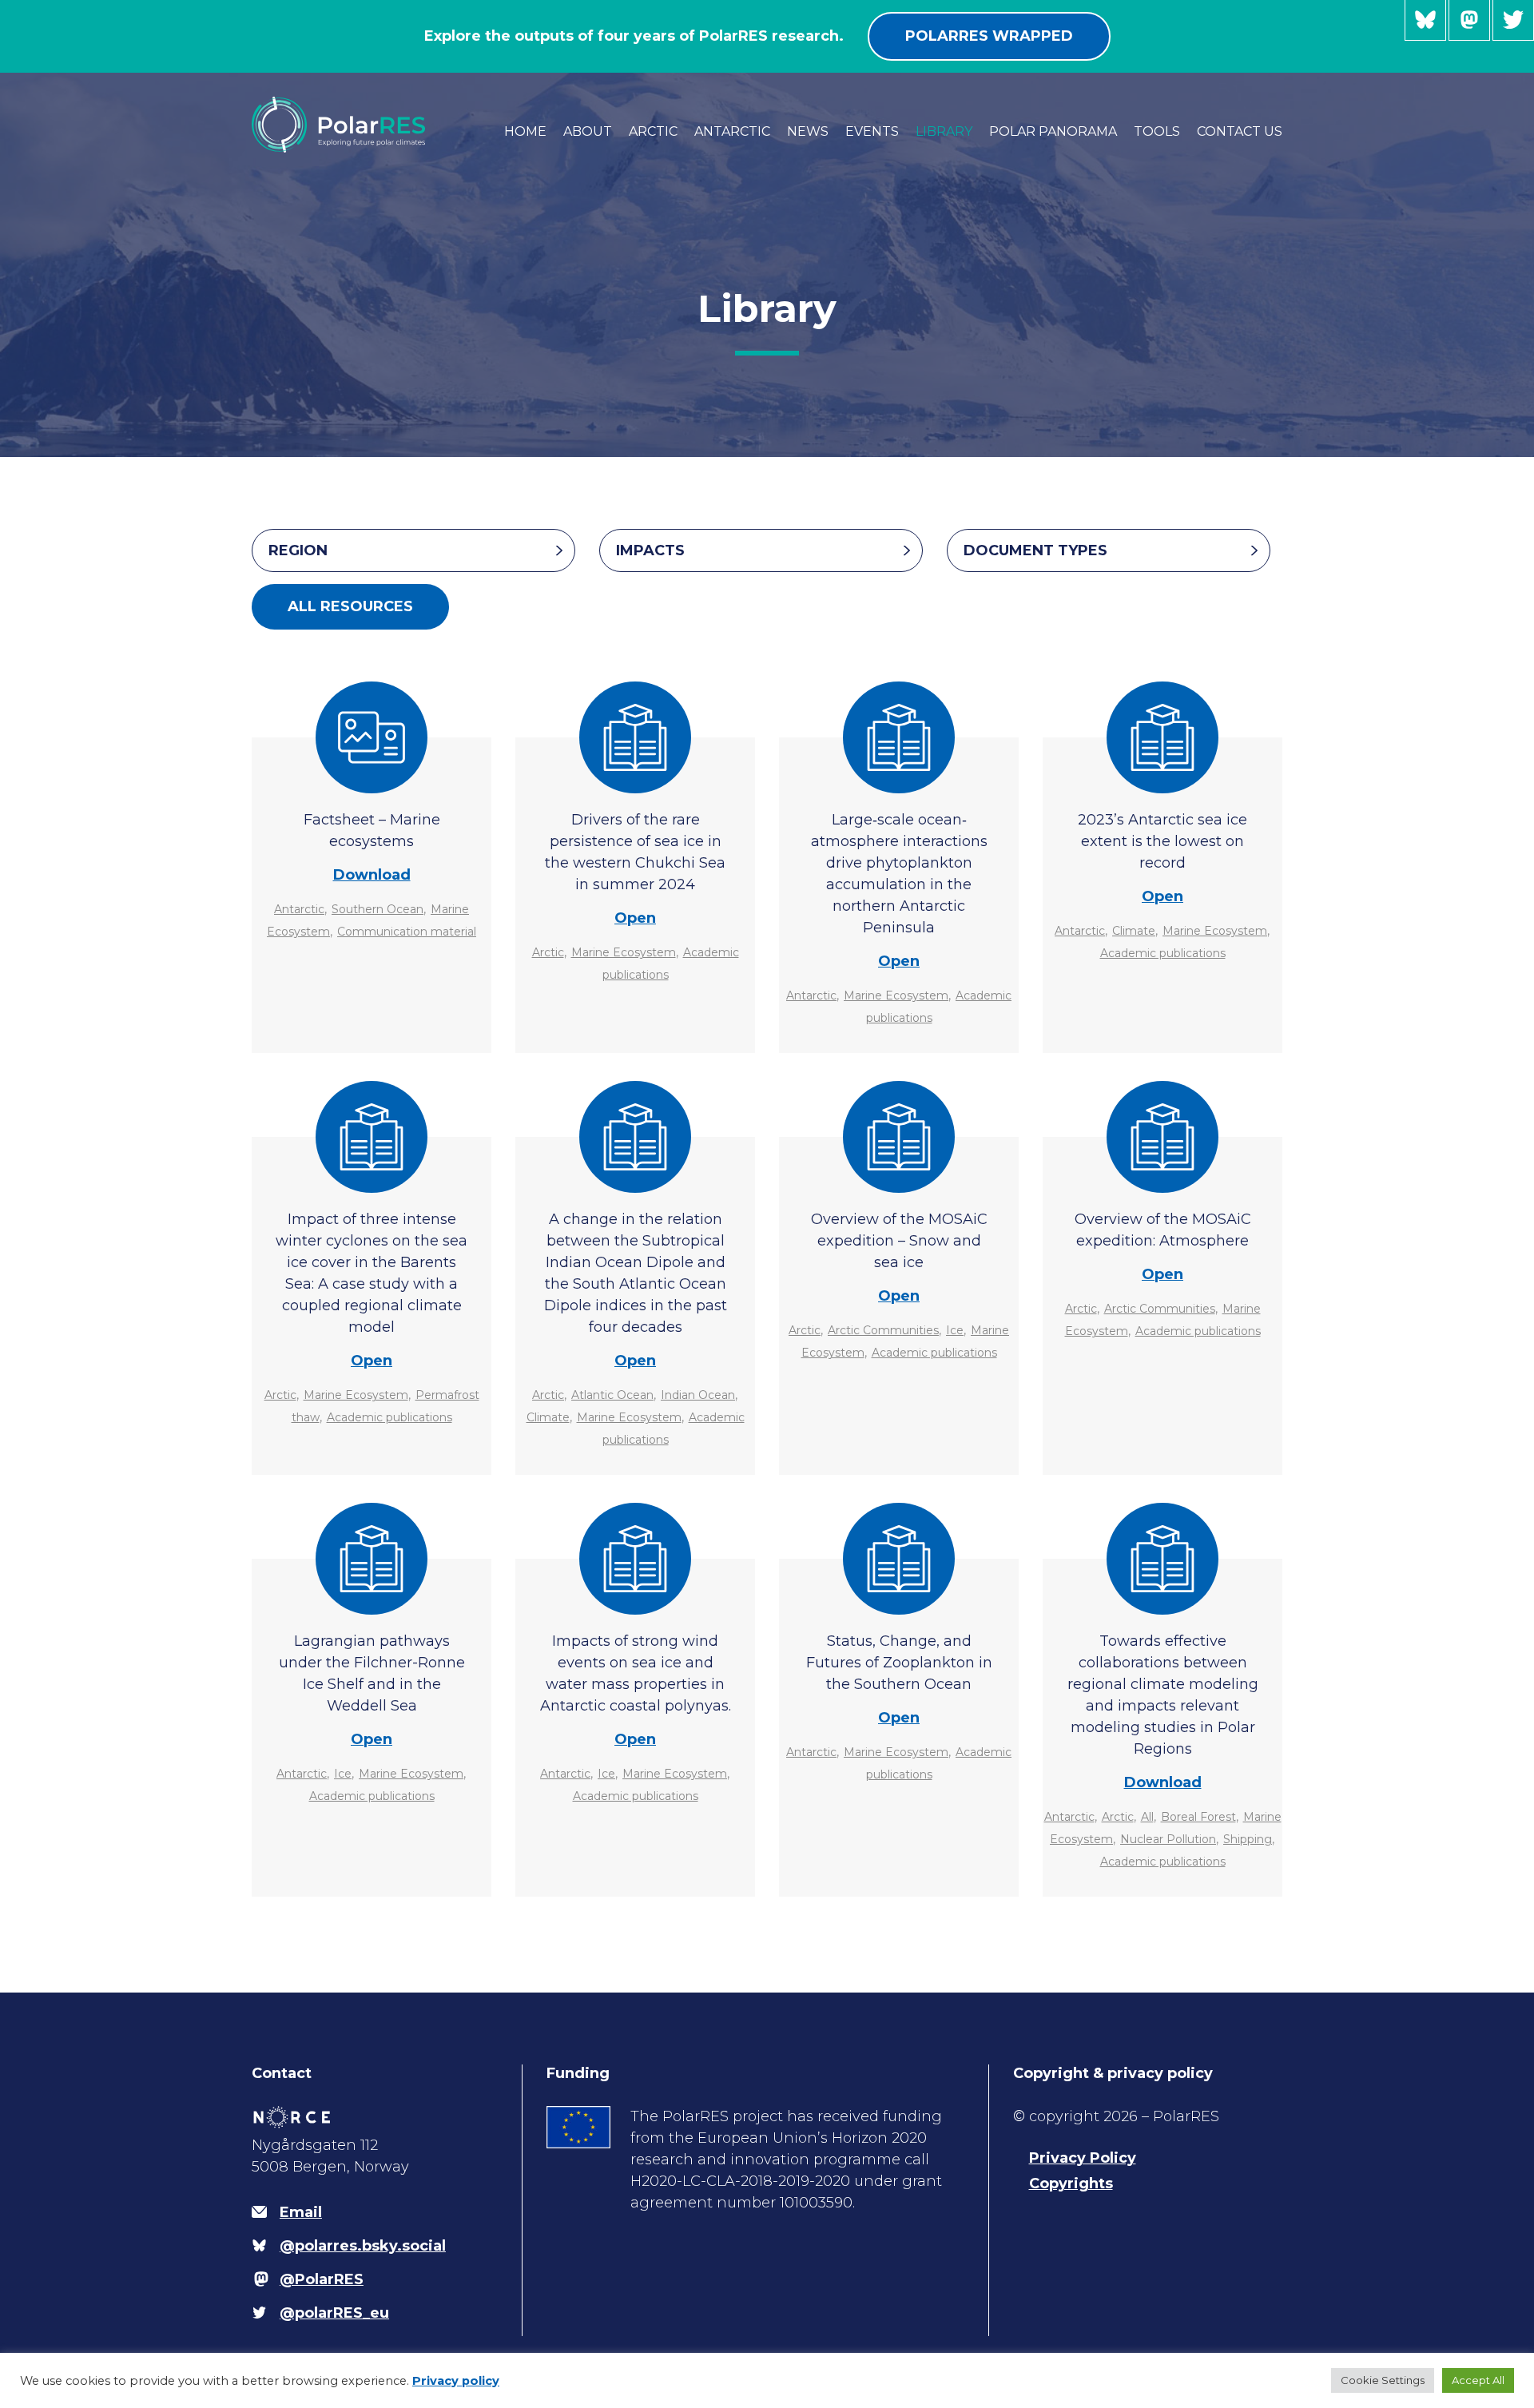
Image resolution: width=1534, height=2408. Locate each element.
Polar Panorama (1053, 131)
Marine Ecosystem (624, 952)
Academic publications (1163, 953)
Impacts (650, 550)
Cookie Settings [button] (1383, 2380)
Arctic (653, 131)
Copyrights (1071, 2183)
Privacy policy (456, 2381)
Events (872, 131)
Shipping (1248, 1839)
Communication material (407, 932)
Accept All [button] (1478, 2380)
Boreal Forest (1198, 1817)
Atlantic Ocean (612, 1395)
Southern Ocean (378, 909)
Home (525, 131)
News (808, 131)
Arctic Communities (883, 1330)
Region (298, 550)
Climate (1134, 931)
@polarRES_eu (1513, 20)
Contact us (1240, 131)
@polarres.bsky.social (1425, 20)
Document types (1035, 550)
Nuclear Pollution (1168, 1839)
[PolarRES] (338, 128)
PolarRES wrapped (989, 36)
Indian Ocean (698, 1395)
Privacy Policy (1083, 2158)
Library (944, 131)
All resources (350, 606)
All (1147, 1817)
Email (301, 2212)
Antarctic (732, 131)
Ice (955, 1330)
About (588, 131)
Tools (1157, 131)
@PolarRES (1469, 20)
